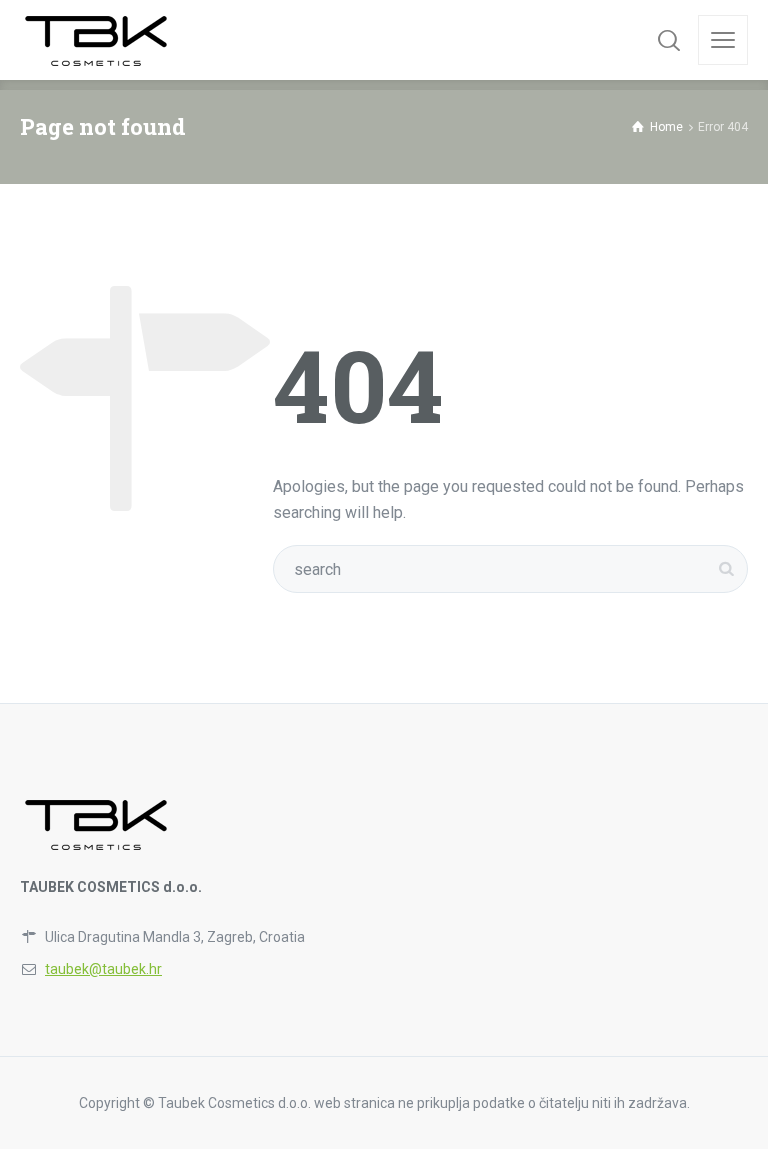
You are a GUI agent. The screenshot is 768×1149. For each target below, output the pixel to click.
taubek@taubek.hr (103, 969)
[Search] (669, 40)
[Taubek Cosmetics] (97, 40)
